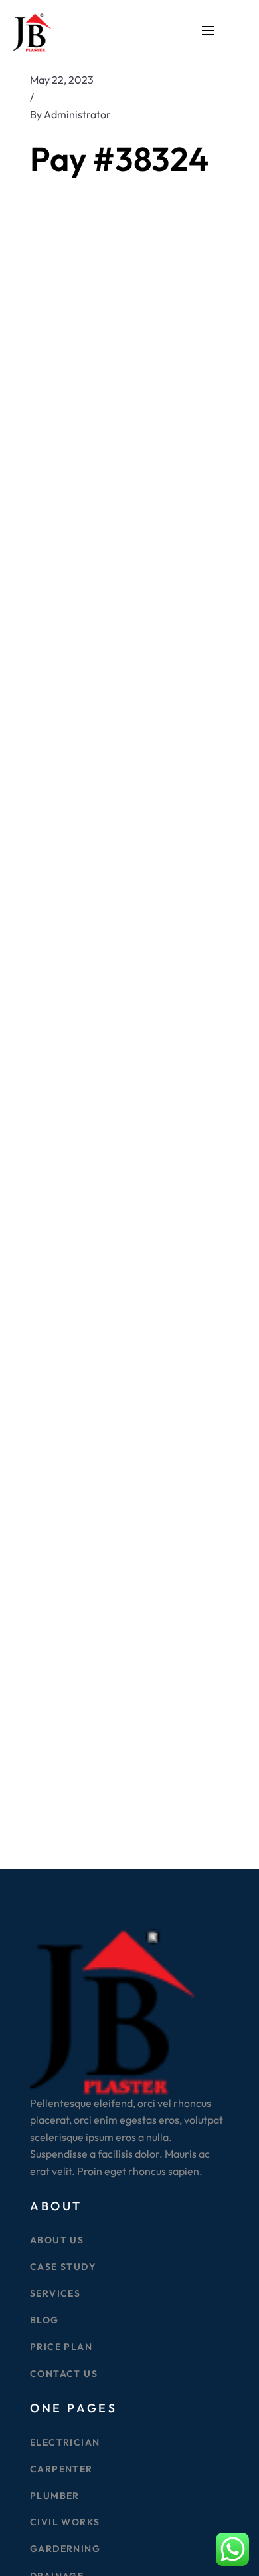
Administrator (77, 114)
